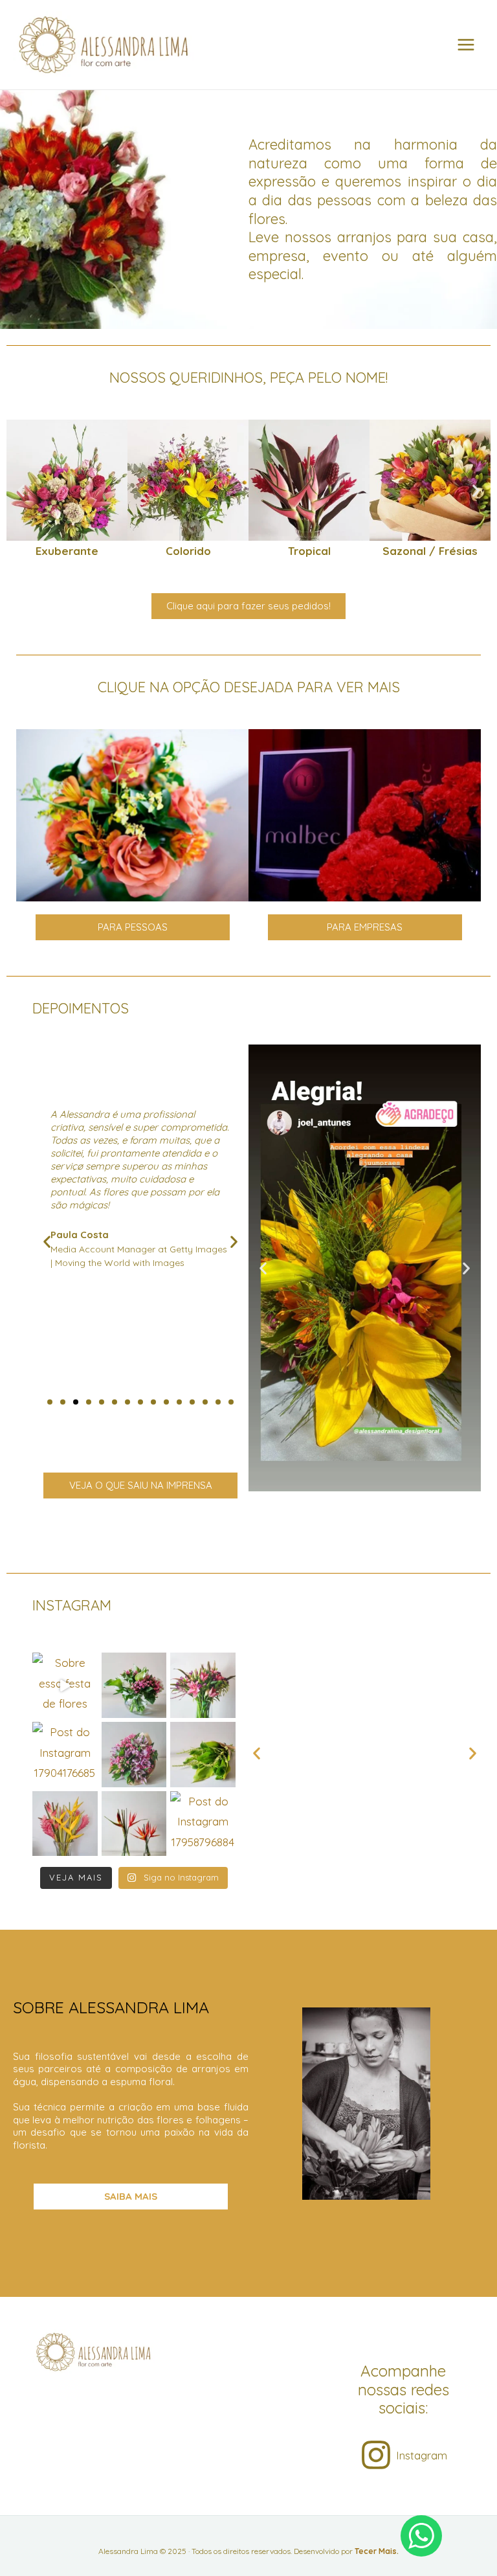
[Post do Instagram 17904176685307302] (65, 1755)
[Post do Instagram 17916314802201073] (134, 1824)
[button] (21, 490)
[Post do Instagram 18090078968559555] (134, 1685)
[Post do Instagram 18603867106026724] (203, 1755)
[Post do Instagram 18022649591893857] (134, 1755)
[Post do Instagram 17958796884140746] (203, 1824)
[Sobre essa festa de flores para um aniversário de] (65, 1685)
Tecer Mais (376, 2551)
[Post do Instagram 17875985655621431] (65, 1824)
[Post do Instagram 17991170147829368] (203, 1685)
